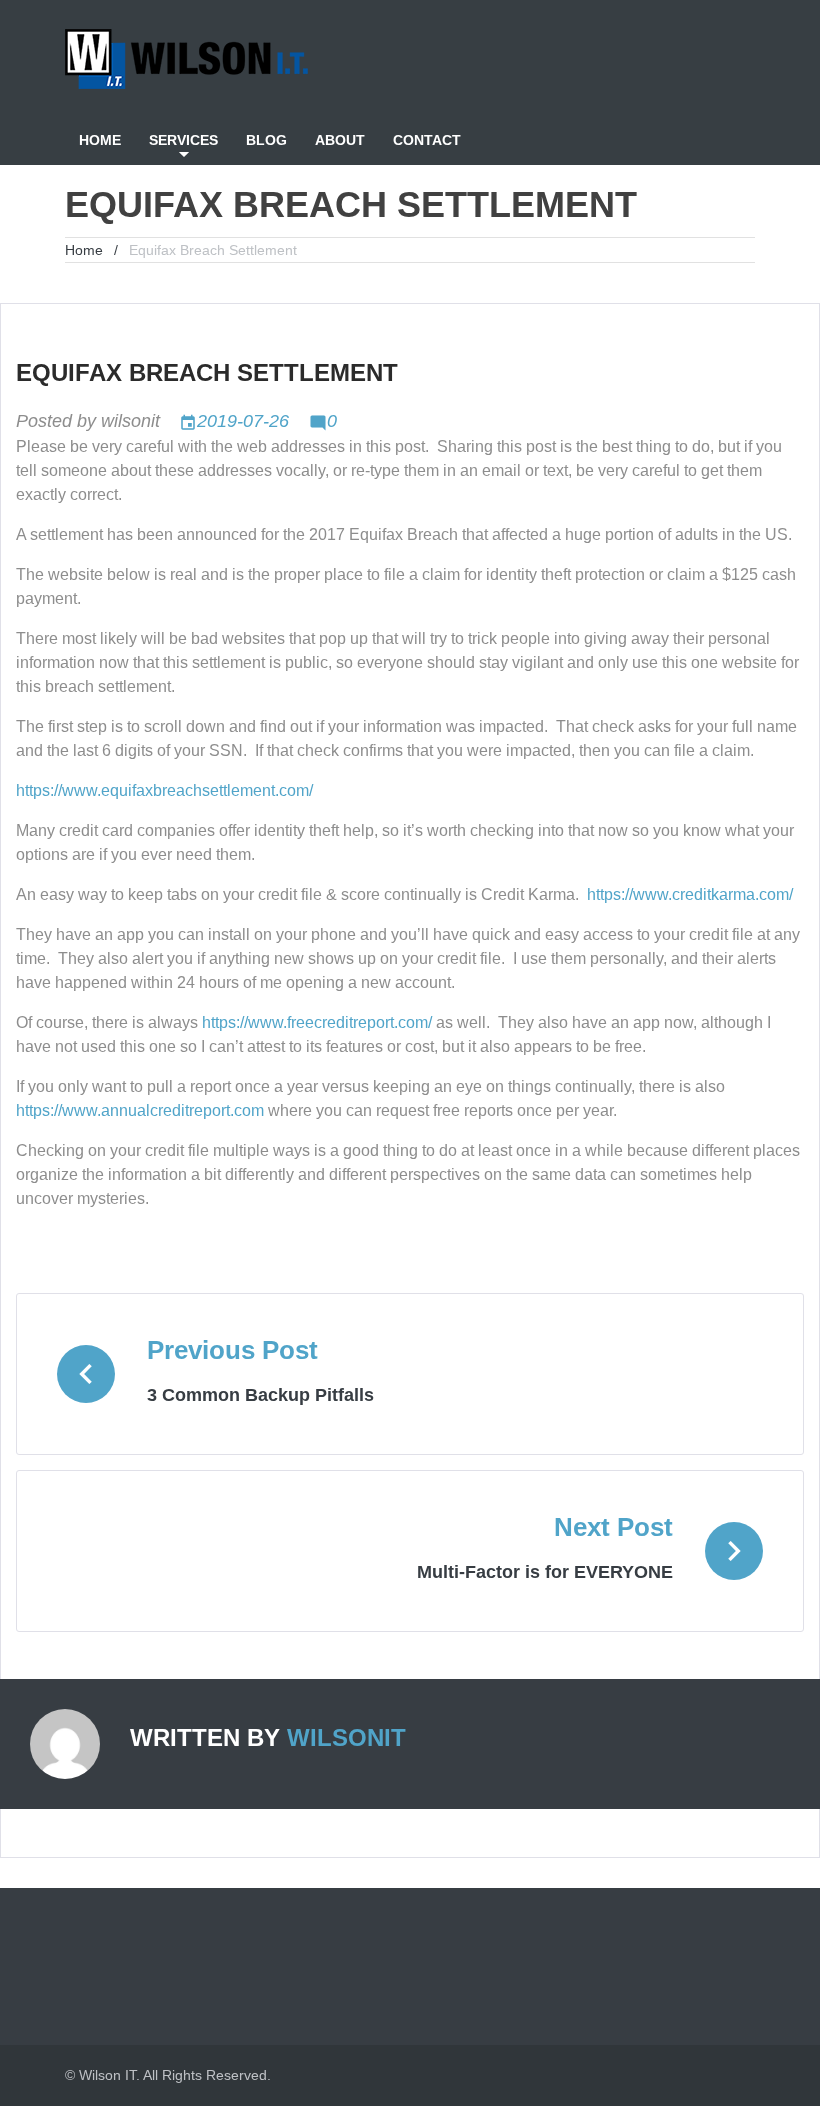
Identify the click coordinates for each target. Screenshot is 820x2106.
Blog (266, 140)
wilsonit (130, 421)
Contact (427, 140)
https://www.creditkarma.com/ (690, 894)
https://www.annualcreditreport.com (140, 1110)
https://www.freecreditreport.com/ (317, 1022)
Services (183, 140)
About (340, 140)
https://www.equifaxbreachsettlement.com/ (164, 790)
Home (100, 140)
